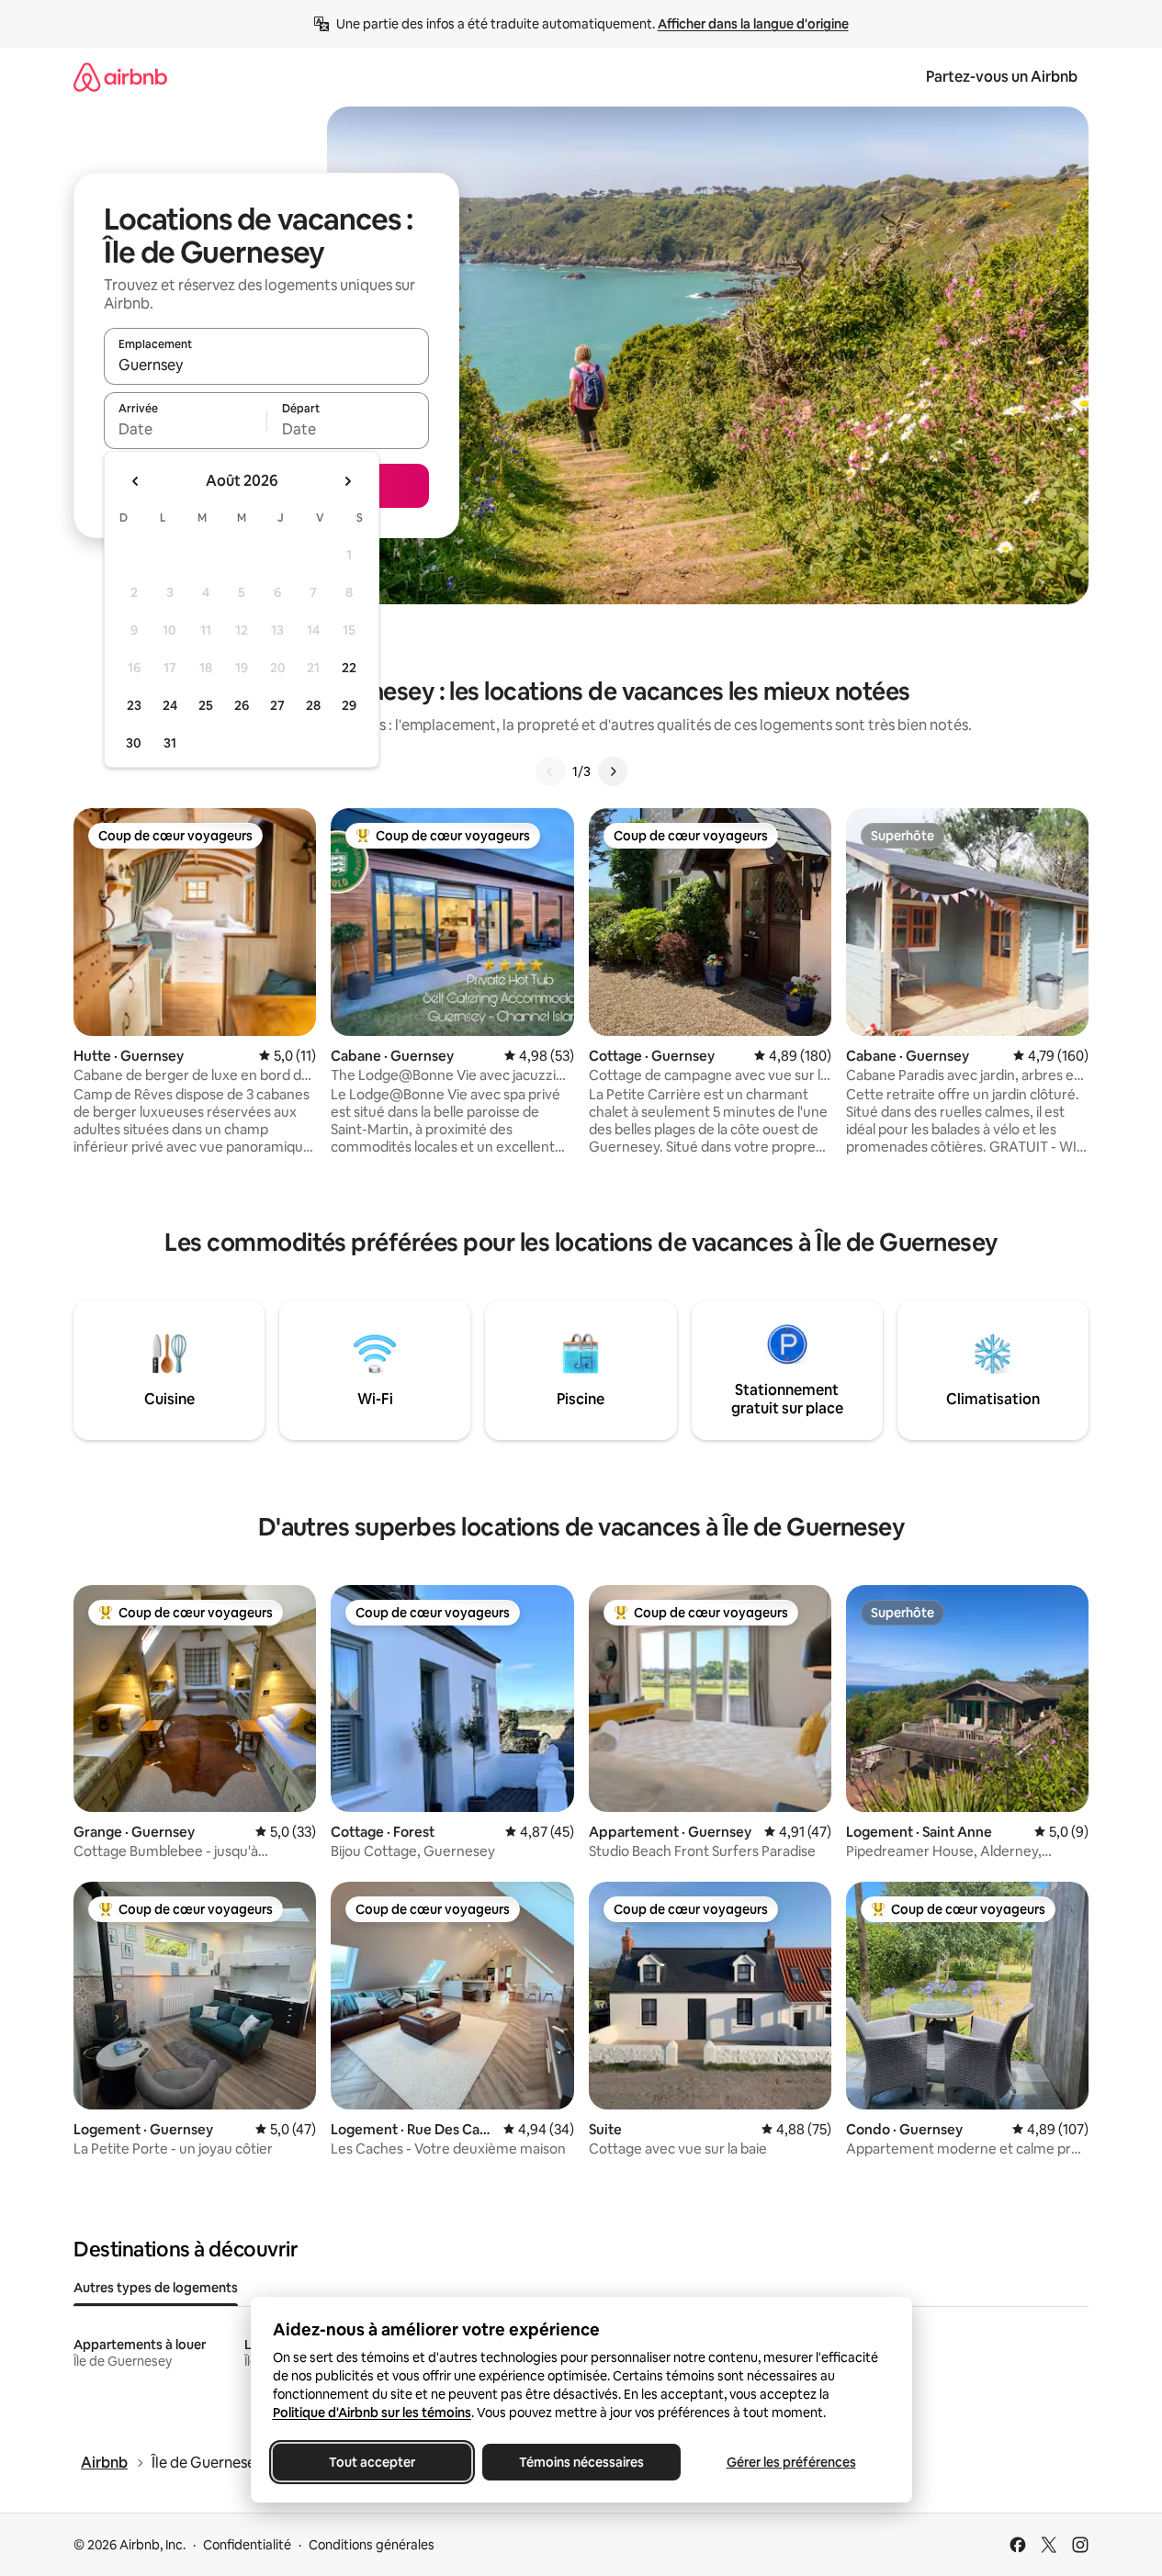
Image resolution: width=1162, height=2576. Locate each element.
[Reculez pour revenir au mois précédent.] (136, 481)
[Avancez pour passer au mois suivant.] (347, 481)
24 (170, 705)
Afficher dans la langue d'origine (753, 24)
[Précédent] (550, 771)
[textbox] (185, 429)
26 (242, 705)
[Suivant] (613, 771)
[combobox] (266, 365)
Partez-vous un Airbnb (1002, 77)
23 (134, 705)
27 (277, 705)
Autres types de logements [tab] (156, 2288)
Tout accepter (372, 2462)
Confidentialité (247, 2545)
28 (313, 705)
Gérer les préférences (790, 2462)
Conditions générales (372, 2545)
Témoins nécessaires (581, 2462)
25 (206, 705)
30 (134, 743)
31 (170, 743)
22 (349, 668)
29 (349, 705)
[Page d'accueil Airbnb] (120, 77)
